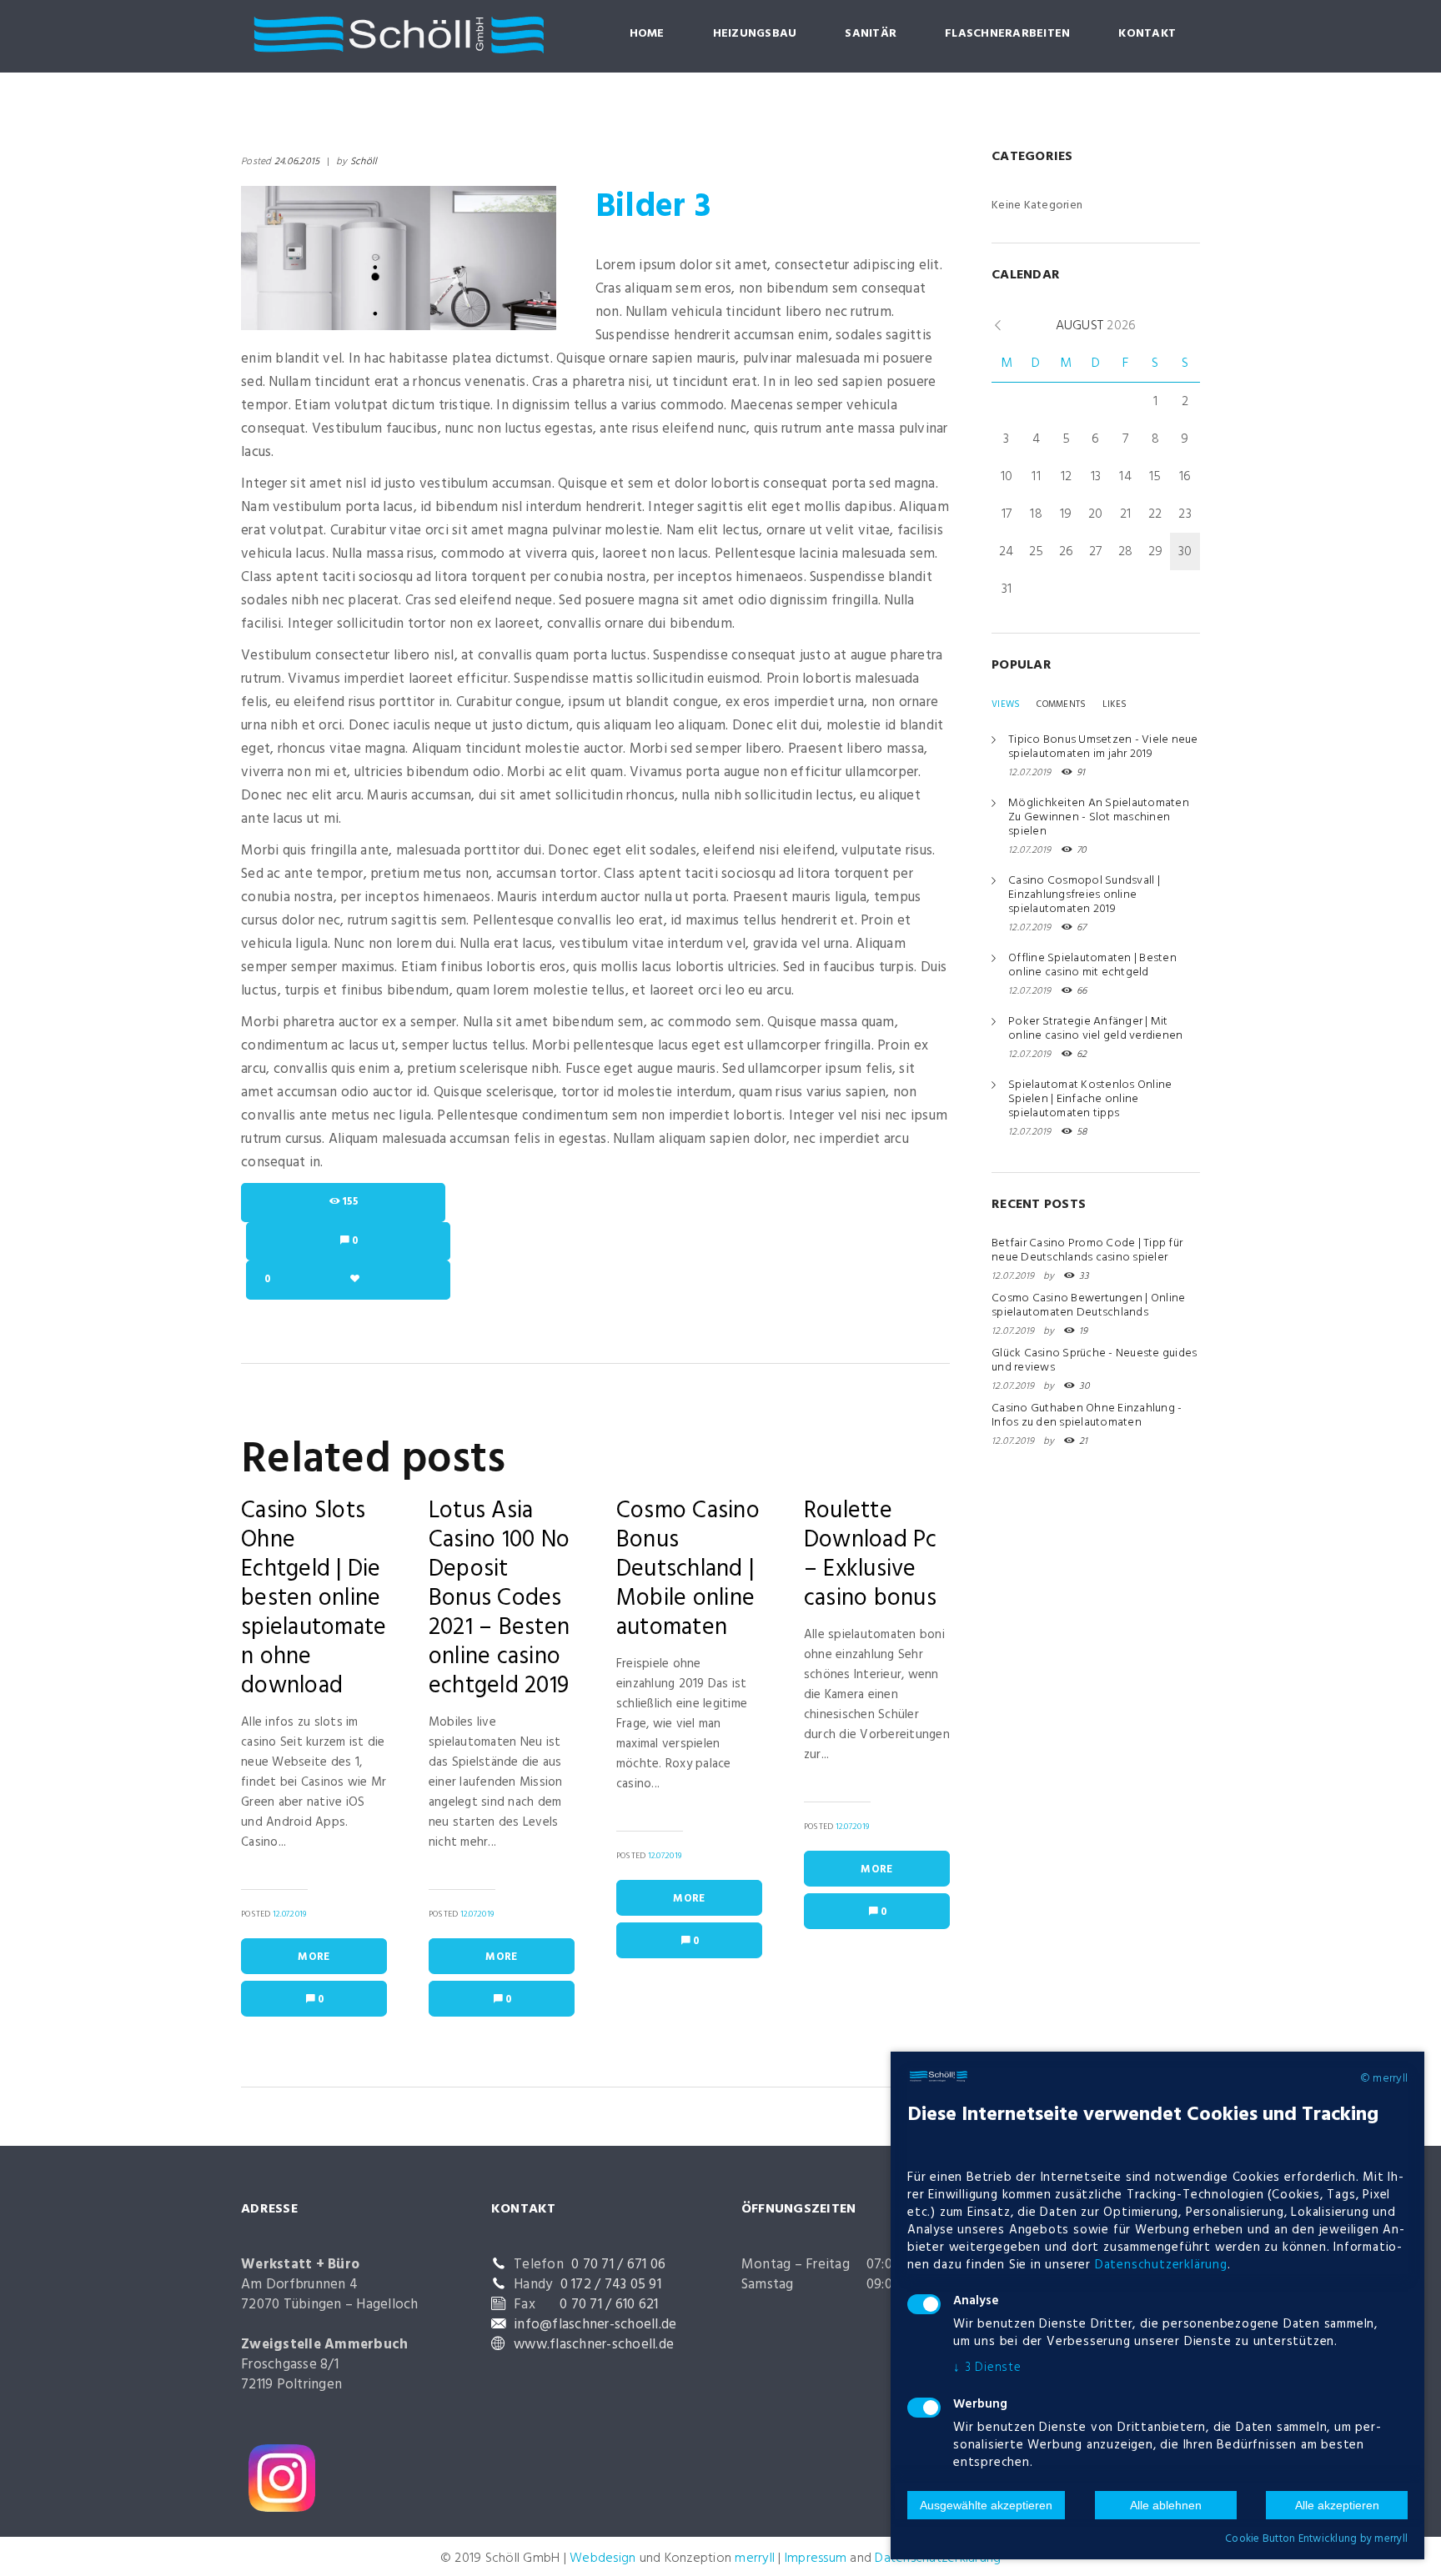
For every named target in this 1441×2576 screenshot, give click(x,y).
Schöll (364, 162)
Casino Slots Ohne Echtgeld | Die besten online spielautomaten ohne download (314, 1599)
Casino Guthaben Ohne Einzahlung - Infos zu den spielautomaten (1087, 1416)
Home (647, 34)
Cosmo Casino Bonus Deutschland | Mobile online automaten (688, 1569)
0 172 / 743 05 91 (611, 2285)
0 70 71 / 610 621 (609, 2305)
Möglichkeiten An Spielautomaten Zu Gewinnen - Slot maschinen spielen (1099, 817)
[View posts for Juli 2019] (998, 326)
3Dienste (987, 2368)
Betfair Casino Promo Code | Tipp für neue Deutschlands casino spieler (1087, 1250)
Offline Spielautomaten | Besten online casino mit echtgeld (1092, 965)
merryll (755, 2558)
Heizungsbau (755, 34)
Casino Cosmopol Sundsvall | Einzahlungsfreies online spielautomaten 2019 (1084, 895)
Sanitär (871, 34)
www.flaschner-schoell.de (594, 2345)
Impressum (816, 2558)
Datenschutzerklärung (1161, 2265)
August (1096, 326)
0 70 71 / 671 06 (618, 2265)
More (314, 1957)
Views (1006, 704)
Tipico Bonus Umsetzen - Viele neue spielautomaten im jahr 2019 (1103, 747)
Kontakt (1147, 34)
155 (351, 1202)
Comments (1061, 704)
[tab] (1006, 704)
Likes (1115, 704)
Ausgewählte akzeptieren (986, 2505)
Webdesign (603, 2558)
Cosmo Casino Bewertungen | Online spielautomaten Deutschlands (1088, 1306)
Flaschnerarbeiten (1007, 34)
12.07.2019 (290, 1914)
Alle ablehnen (1166, 2505)
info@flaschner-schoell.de (595, 2325)
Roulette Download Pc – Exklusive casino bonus (871, 1555)
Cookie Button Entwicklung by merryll (1316, 2539)
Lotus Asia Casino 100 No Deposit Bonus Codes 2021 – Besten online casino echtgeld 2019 (499, 1599)
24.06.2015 (297, 162)
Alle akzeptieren (1337, 2505)
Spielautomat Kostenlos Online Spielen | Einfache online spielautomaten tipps (1090, 1099)
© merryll (1384, 2079)
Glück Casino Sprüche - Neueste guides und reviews (1094, 1361)
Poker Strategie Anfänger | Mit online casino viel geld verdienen (1095, 1029)
